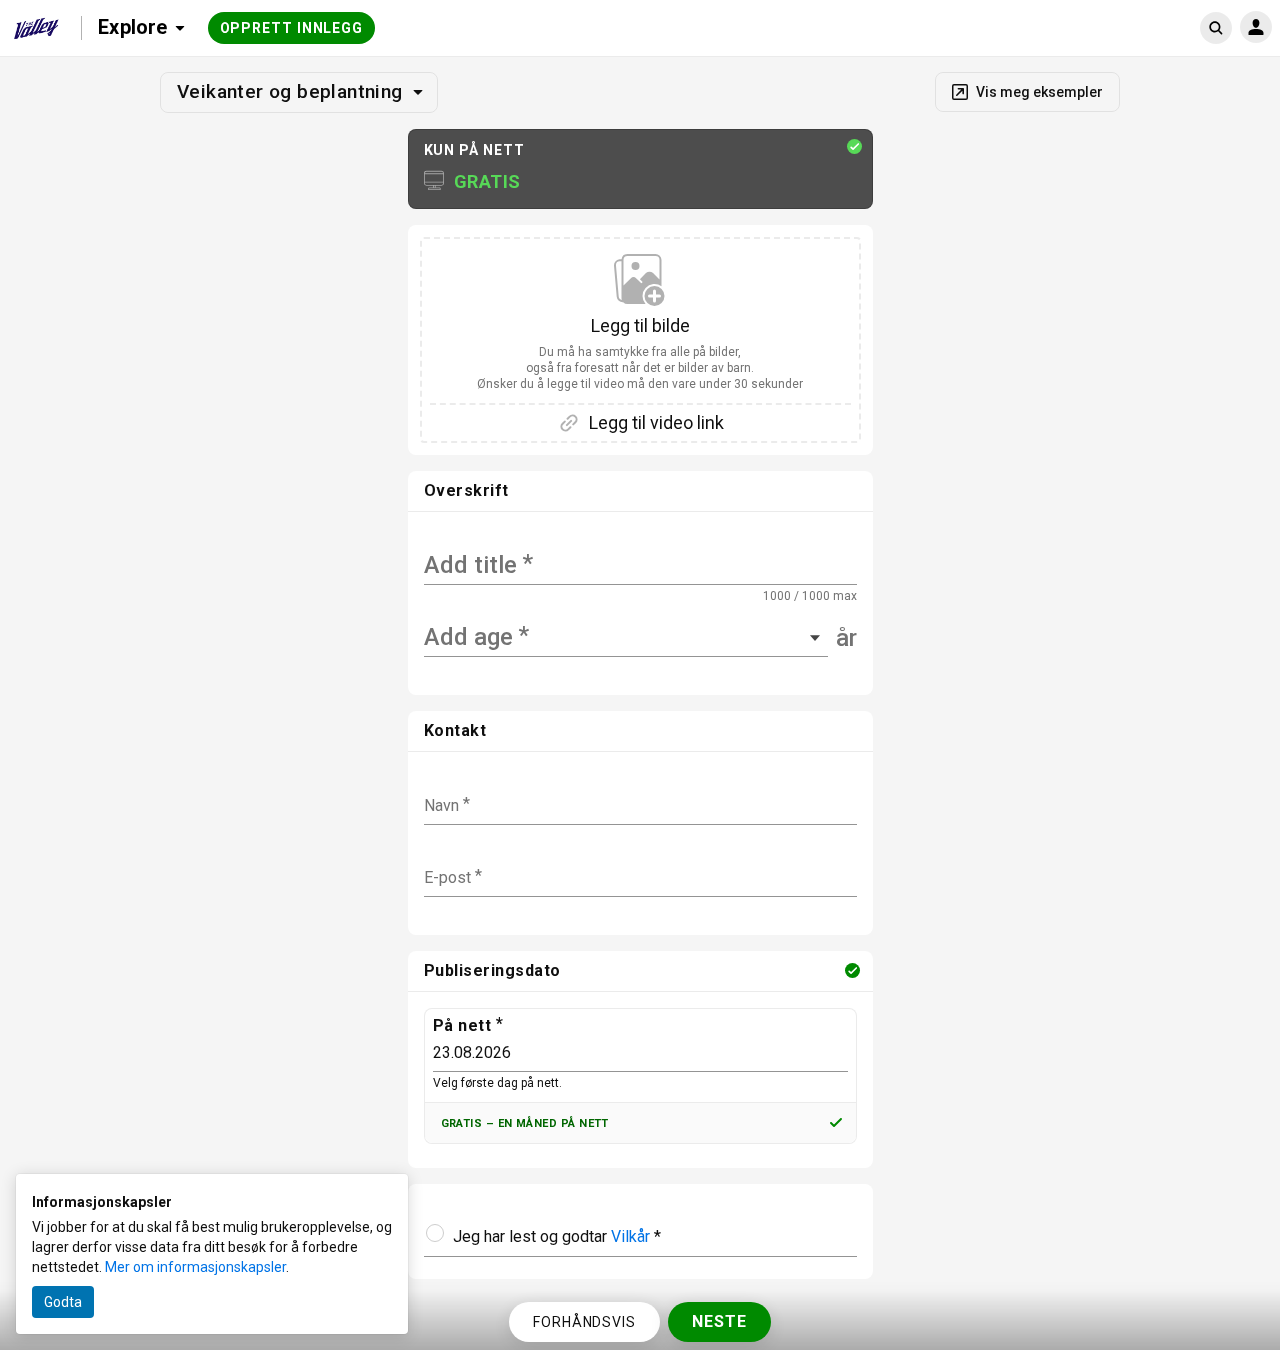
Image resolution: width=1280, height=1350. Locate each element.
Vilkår (630, 1236)
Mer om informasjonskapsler (195, 1267)
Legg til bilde (640, 353)
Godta (63, 1302)
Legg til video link (656, 422)
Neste (719, 1321)
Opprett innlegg (292, 28)
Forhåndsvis (584, 1322)
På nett (462, 1025)
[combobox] (427, 638)
